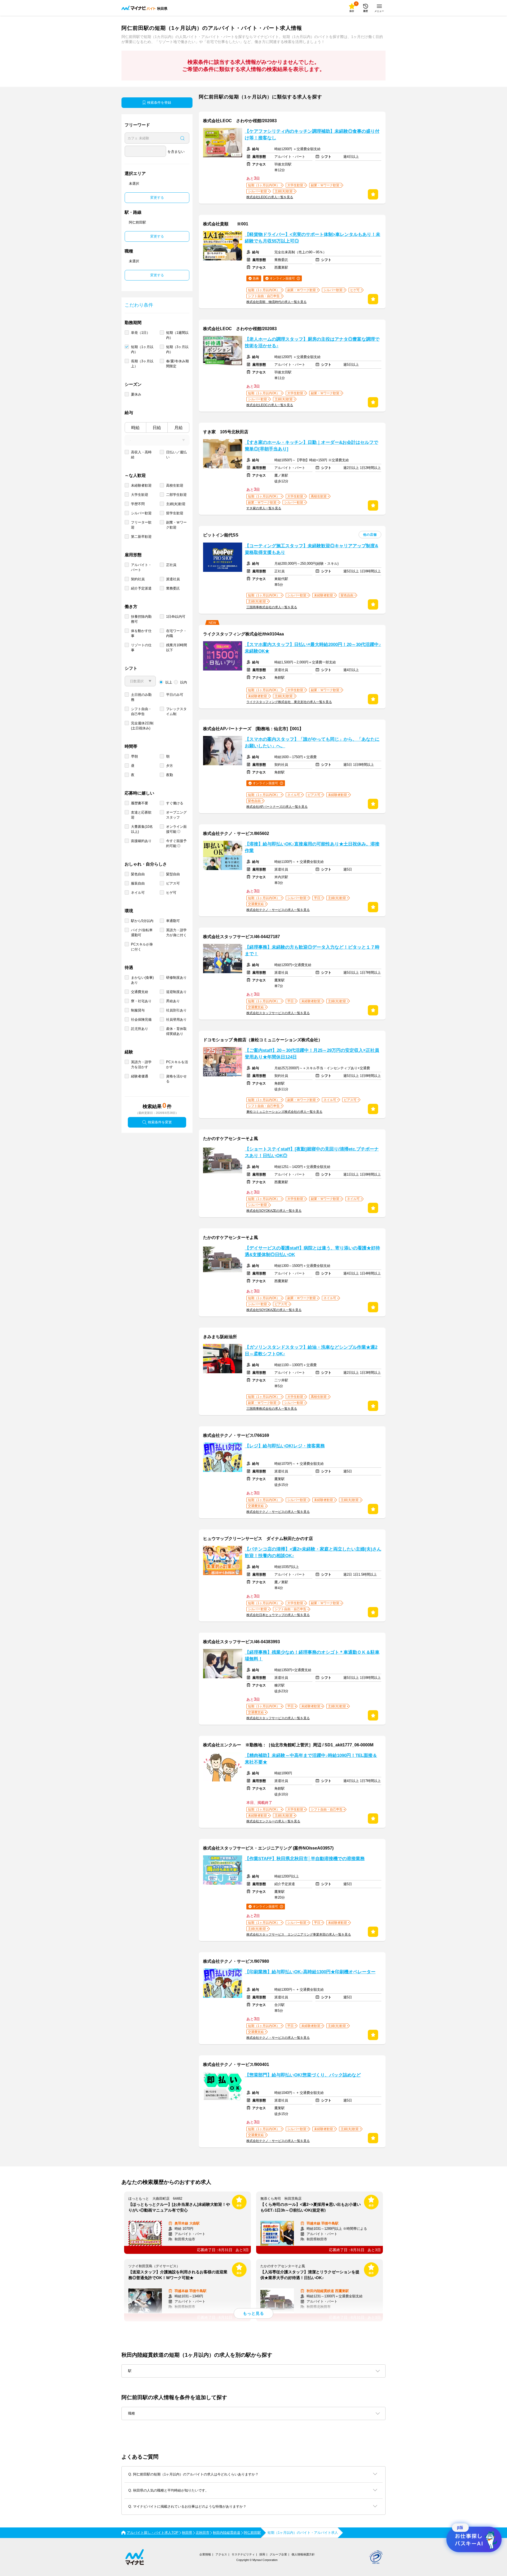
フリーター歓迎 (141, 525)
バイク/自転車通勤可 (142, 933)
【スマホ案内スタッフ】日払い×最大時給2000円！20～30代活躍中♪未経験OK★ (313, 648)
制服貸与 (138, 1010)
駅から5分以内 (142, 921)
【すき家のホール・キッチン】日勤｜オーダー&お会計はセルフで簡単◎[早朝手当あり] (311, 446)
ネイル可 (138, 893)
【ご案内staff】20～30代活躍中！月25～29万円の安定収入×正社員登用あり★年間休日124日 (312, 1054)
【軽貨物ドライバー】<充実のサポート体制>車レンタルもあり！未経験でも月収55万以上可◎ (313, 238)
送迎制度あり (176, 992)
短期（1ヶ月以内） (142, 349)
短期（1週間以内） (177, 335)
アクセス (221, 2554)
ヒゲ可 (171, 893)
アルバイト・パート (141, 567)
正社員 (171, 565)
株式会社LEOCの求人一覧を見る (270, 197)
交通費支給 (140, 992)
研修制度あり (176, 978)
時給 (135, 428)
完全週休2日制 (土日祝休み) (142, 726)
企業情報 (205, 2554)
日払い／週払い (176, 455)
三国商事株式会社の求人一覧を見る (272, 607)
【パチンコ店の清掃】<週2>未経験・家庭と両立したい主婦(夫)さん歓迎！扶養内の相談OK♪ (313, 1552)
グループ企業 (278, 2554)
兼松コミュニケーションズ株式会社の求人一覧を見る (284, 1112)
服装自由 (138, 883)
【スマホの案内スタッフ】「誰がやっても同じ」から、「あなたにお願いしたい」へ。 (312, 743)
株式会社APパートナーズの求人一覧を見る (277, 807)
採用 (262, 2554)
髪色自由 (138, 874)
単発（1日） (140, 333)
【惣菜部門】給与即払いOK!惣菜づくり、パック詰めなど (303, 2075)
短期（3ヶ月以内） (177, 349)
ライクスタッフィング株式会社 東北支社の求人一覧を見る (289, 702)
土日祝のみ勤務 (141, 697)
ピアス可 (173, 883)
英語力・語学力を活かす (141, 1064)
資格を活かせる (176, 1079)
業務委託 (173, 588)
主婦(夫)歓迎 (176, 504)
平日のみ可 (175, 695)
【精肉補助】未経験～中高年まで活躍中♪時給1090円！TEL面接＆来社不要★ (311, 1759)
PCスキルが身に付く (142, 947)
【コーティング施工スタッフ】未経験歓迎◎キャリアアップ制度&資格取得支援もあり (311, 549)
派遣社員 (173, 579)
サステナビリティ (243, 2554)
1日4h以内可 (176, 617)
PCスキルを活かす (177, 1064)
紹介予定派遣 (141, 588)
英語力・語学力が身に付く (176, 933)
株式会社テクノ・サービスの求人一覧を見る (278, 910)
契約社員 (138, 579)
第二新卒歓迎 (141, 537)
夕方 (170, 766)
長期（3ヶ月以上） (142, 364)
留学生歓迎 (175, 513)
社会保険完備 (141, 1020)
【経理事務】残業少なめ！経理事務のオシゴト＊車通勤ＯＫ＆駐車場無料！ (312, 1656)
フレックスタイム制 (176, 711)
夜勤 (170, 775)
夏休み (136, 394)
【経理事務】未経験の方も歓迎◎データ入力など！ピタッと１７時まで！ (312, 950)
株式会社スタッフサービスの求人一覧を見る (278, 1013)
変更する (157, 198)
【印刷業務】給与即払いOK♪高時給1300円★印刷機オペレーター (310, 1972)
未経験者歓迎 (141, 485)
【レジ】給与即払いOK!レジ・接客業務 (285, 1446)
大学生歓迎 (140, 495)
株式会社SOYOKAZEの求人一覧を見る (274, 1211)
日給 (157, 428)
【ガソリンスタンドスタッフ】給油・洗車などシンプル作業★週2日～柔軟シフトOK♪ (311, 1351)
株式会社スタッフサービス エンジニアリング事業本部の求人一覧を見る (299, 1935)
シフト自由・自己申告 (141, 711)
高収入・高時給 (141, 455)
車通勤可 (173, 921)
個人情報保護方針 (303, 2554)
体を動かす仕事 (141, 633)
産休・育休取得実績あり (176, 1031)
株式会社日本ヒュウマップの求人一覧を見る (278, 1615)
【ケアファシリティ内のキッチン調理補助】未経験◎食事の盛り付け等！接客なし (312, 135)
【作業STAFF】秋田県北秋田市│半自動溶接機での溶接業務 (305, 1859)
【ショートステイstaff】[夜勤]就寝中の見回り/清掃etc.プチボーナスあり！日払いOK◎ (312, 1152)
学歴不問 (138, 504)
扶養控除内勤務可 (141, 619)
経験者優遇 (140, 1076)
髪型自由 (173, 874)
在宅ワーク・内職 (176, 633)
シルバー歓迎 (141, 513)
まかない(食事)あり (142, 980)
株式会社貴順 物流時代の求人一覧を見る (276, 302)
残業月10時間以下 (177, 648)
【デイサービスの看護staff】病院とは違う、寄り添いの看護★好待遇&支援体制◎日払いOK (312, 1251)
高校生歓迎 (175, 485)
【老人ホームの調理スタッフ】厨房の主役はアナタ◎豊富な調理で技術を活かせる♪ (312, 343)
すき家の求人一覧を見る (264, 508)
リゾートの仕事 (141, 648)
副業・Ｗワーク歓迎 (176, 525)
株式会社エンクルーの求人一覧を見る (273, 1821)
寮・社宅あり (141, 1001)
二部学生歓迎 (176, 495)
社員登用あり (176, 1020)
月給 (179, 428)
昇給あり (173, 1001)
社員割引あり (176, 1010)
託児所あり (140, 1029)
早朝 (134, 756)
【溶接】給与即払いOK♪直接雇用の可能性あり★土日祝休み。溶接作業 (312, 847)
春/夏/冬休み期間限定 (177, 364)
